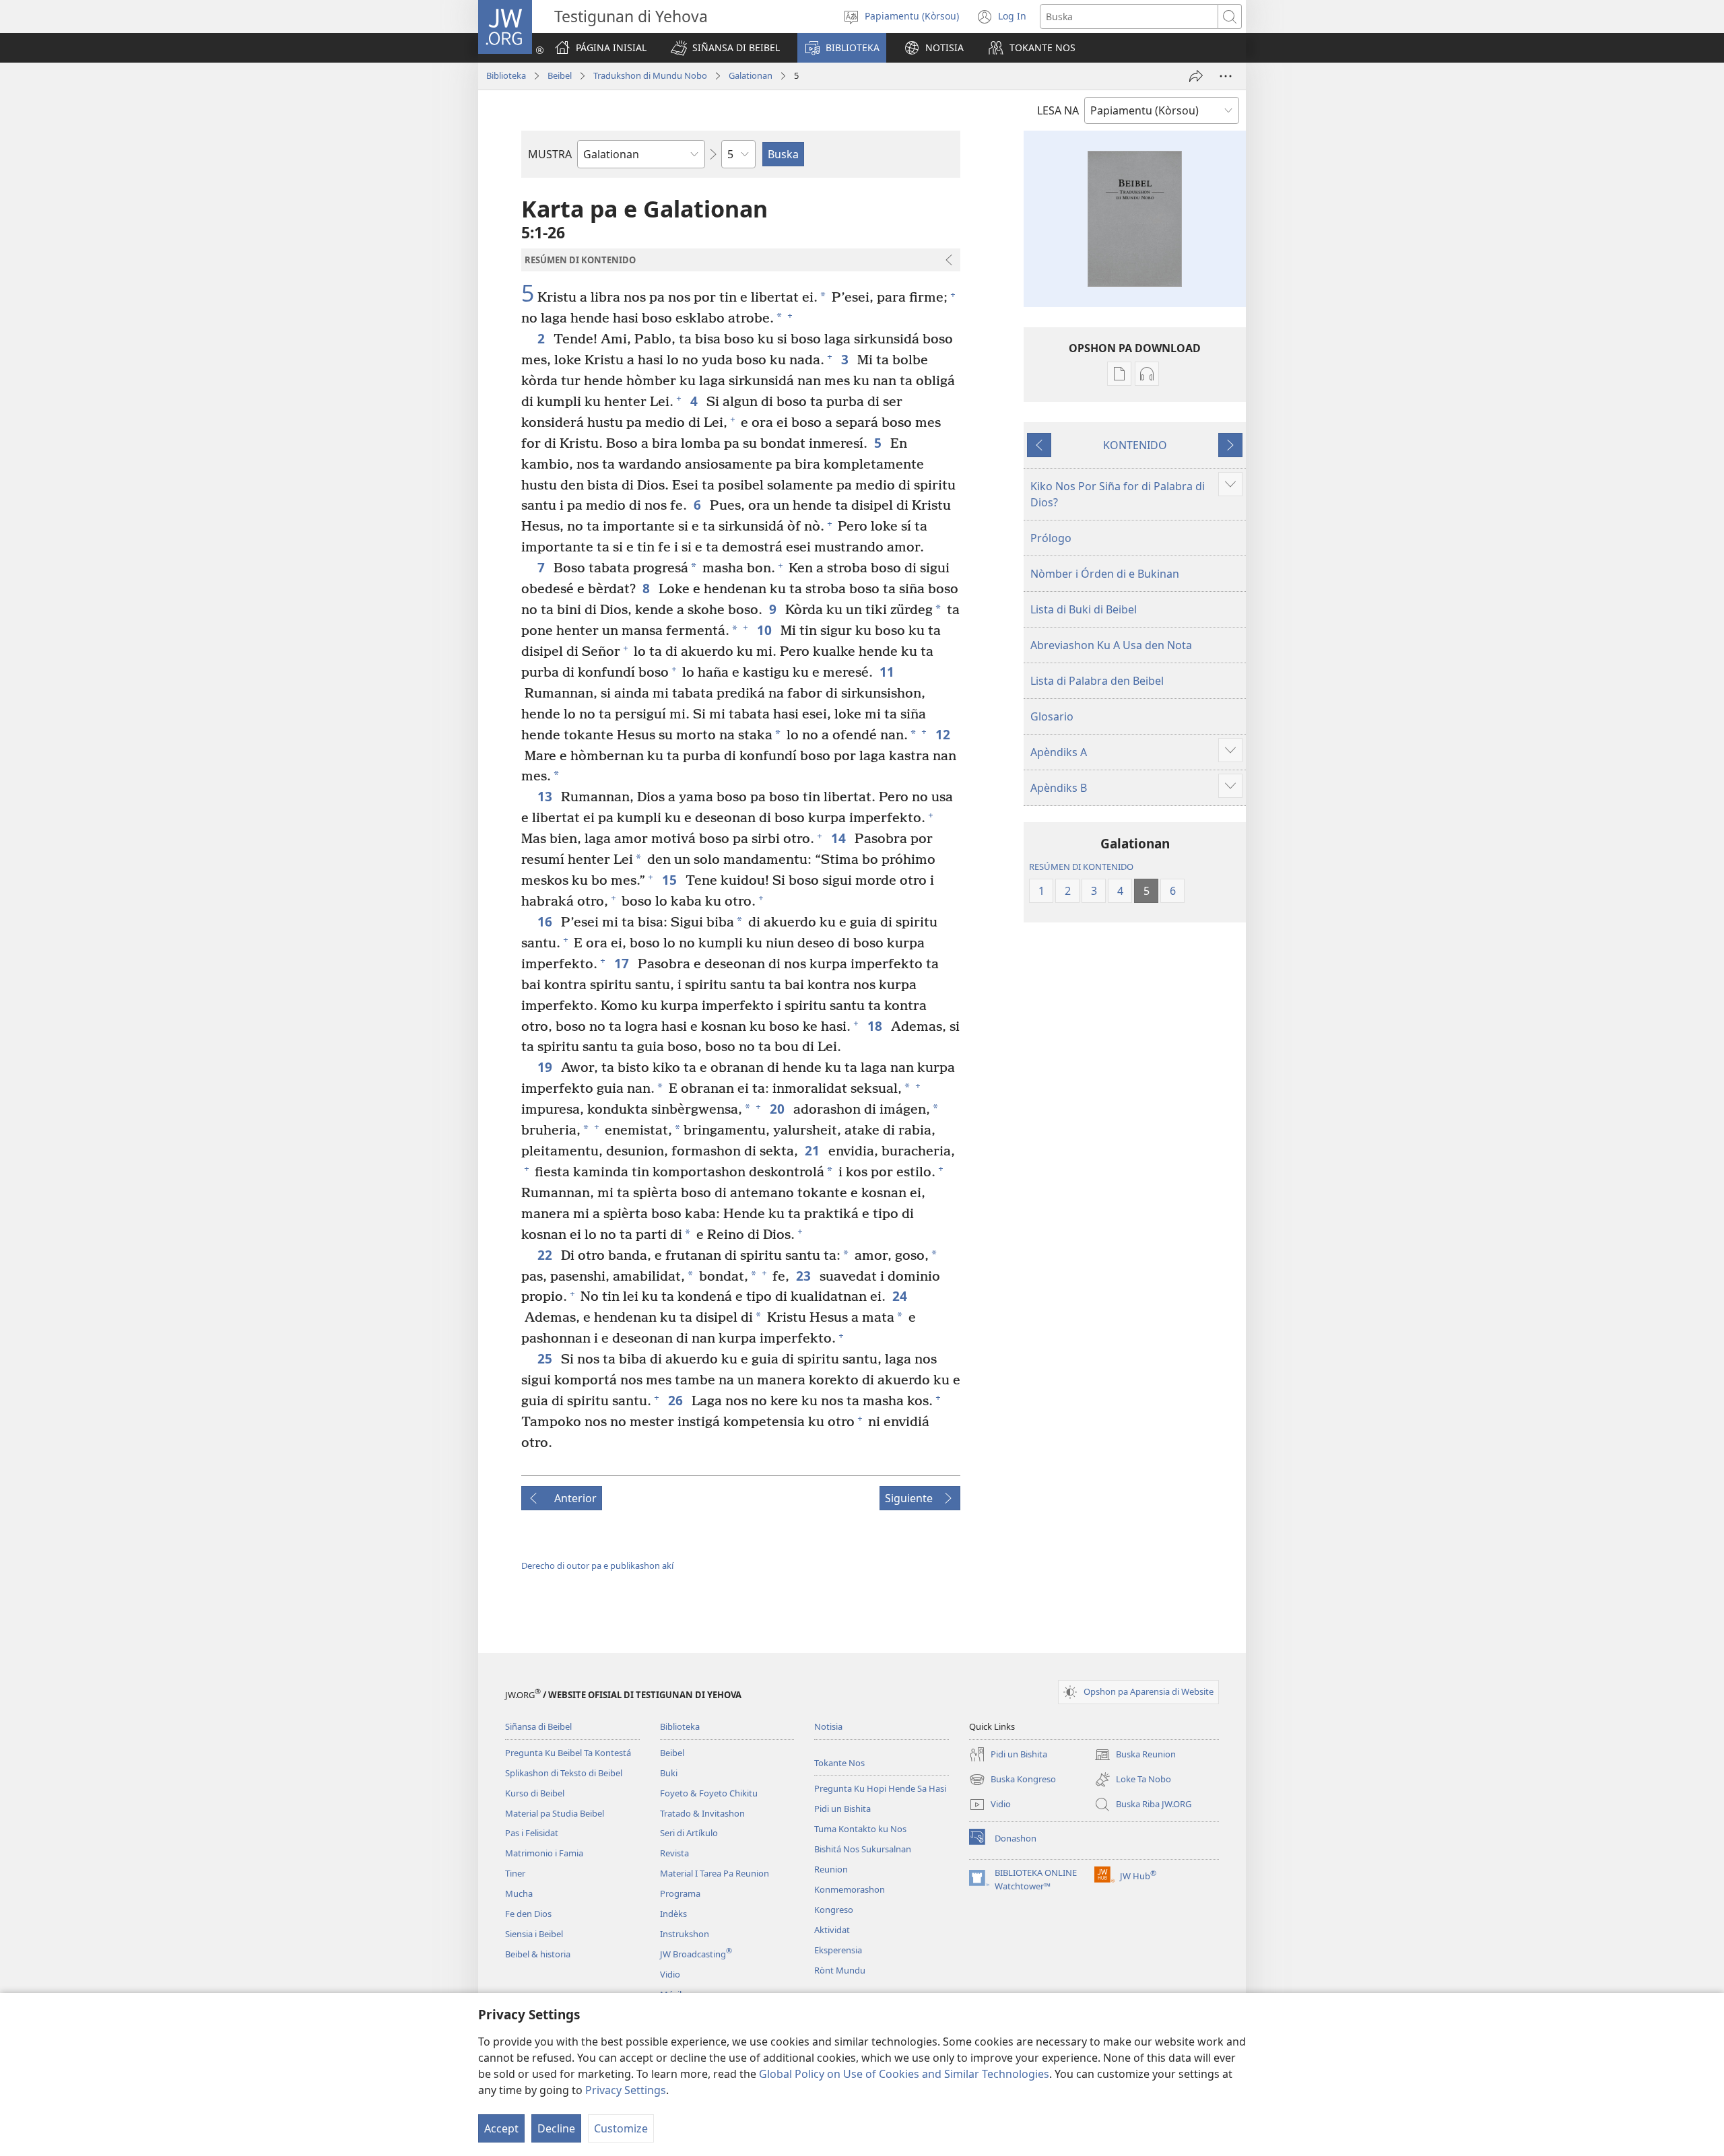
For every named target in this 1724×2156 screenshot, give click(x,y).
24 (901, 1296)
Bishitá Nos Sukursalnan (863, 1849)
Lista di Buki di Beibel (1084, 609)
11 (888, 672)
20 (778, 1109)
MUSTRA (550, 154)
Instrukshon (685, 1934)
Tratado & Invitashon (702, 1813)
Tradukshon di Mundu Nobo (650, 75)
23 (804, 1276)
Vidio (670, 1974)
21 (813, 1150)
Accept (501, 2128)
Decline (556, 2128)
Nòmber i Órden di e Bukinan (1105, 574)
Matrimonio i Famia (544, 1853)
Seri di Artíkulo (689, 1833)
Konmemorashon (850, 1889)
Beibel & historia (538, 1954)
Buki (669, 1773)
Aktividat (832, 1930)
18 (876, 1026)
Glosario (1052, 716)
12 (944, 734)
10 (765, 630)
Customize (621, 2128)
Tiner (515, 1873)
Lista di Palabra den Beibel (1097, 681)
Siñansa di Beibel (538, 1726)
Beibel (560, 75)
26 (676, 1400)
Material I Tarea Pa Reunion (715, 1873)
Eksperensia (838, 1950)
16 (546, 921)
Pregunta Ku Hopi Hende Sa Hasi (880, 1788)
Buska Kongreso (1013, 1780)
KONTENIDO (1135, 445)
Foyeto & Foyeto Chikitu (709, 1793)
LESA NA (1058, 110)
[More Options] (1226, 76)
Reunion (831, 1869)
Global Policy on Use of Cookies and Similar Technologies (904, 2074)
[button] (725, 48)
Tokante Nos (839, 1763)
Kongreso (834, 1910)
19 (546, 1067)
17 (623, 963)
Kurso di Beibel (535, 1793)
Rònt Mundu (840, 1970)
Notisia (828, 1726)
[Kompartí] (1196, 76)
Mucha (519, 1893)
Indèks (673, 1914)
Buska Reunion (1135, 1755)
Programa (680, 1893)
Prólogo (1051, 538)
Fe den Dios (528, 1914)
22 (546, 1255)
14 (839, 838)
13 (546, 796)
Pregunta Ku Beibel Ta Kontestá (568, 1753)
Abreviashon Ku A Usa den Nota (1111, 645)
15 (670, 880)
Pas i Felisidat (532, 1833)
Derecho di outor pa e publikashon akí (597, 1565)
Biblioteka (506, 75)
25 (546, 1358)
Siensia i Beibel (534, 1934)
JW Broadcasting (696, 1954)
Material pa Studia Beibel (555, 1813)
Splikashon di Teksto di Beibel (564, 1773)
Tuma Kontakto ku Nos (860, 1829)
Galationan (751, 75)
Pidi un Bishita (842, 1809)
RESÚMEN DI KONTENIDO (1081, 867)
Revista (674, 1853)
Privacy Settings (626, 2090)
